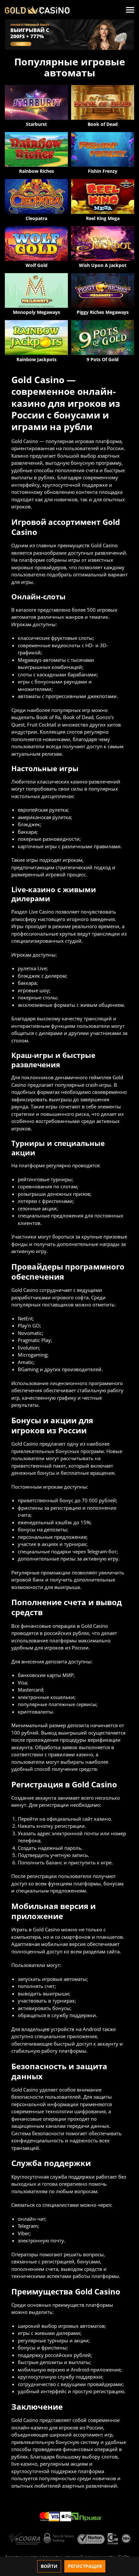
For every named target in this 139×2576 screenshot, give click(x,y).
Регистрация (85, 2566)
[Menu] (130, 10)
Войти (49, 2566)
